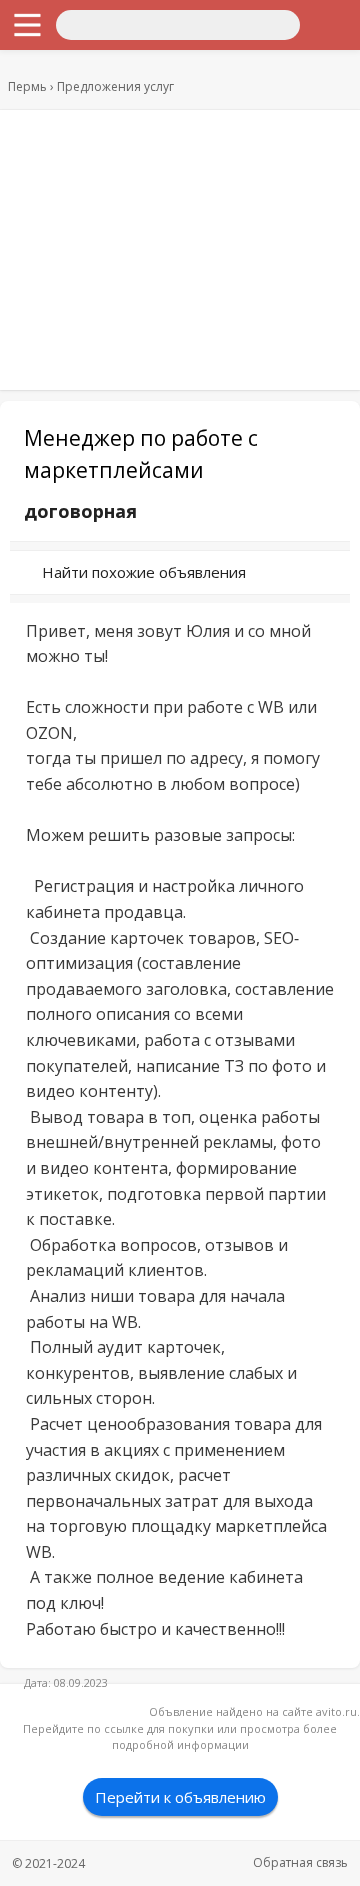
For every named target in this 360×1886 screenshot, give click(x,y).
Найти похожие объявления (144, 572)
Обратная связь (300, 1862)
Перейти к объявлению (180, 1797)
